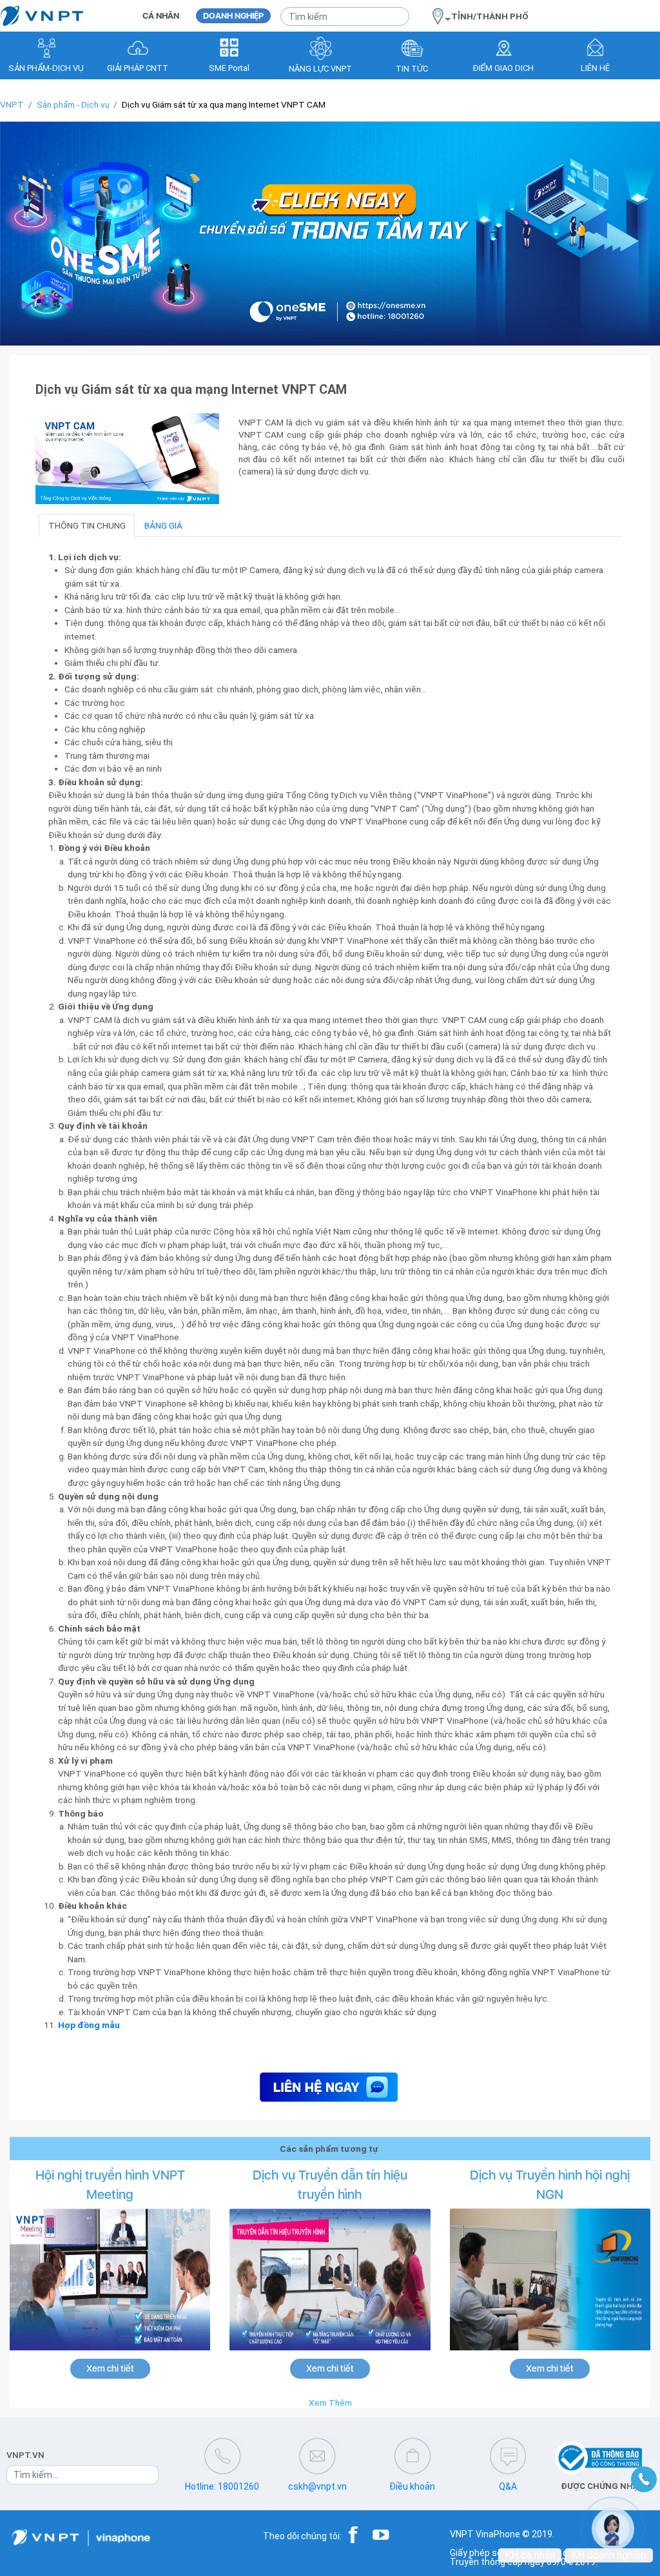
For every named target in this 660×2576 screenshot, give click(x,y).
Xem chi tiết (110, 2368)
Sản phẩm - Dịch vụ (73, 104)
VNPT (12, 104)
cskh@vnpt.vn (317, 2486)
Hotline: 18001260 (222, 2486)
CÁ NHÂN (161, 16)
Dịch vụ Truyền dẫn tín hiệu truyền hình (330, 2185)
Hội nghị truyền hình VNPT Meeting (110, 2185)
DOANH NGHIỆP (233, 16)
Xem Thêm (330, 2403)
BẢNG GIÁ (163, 525)
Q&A (508, 2486)
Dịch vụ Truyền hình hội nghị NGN (550, 2185)
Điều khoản (412, 2486)
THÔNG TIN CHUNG (87, 525)
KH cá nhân (530, 2555)
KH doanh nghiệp (609, 2555)
